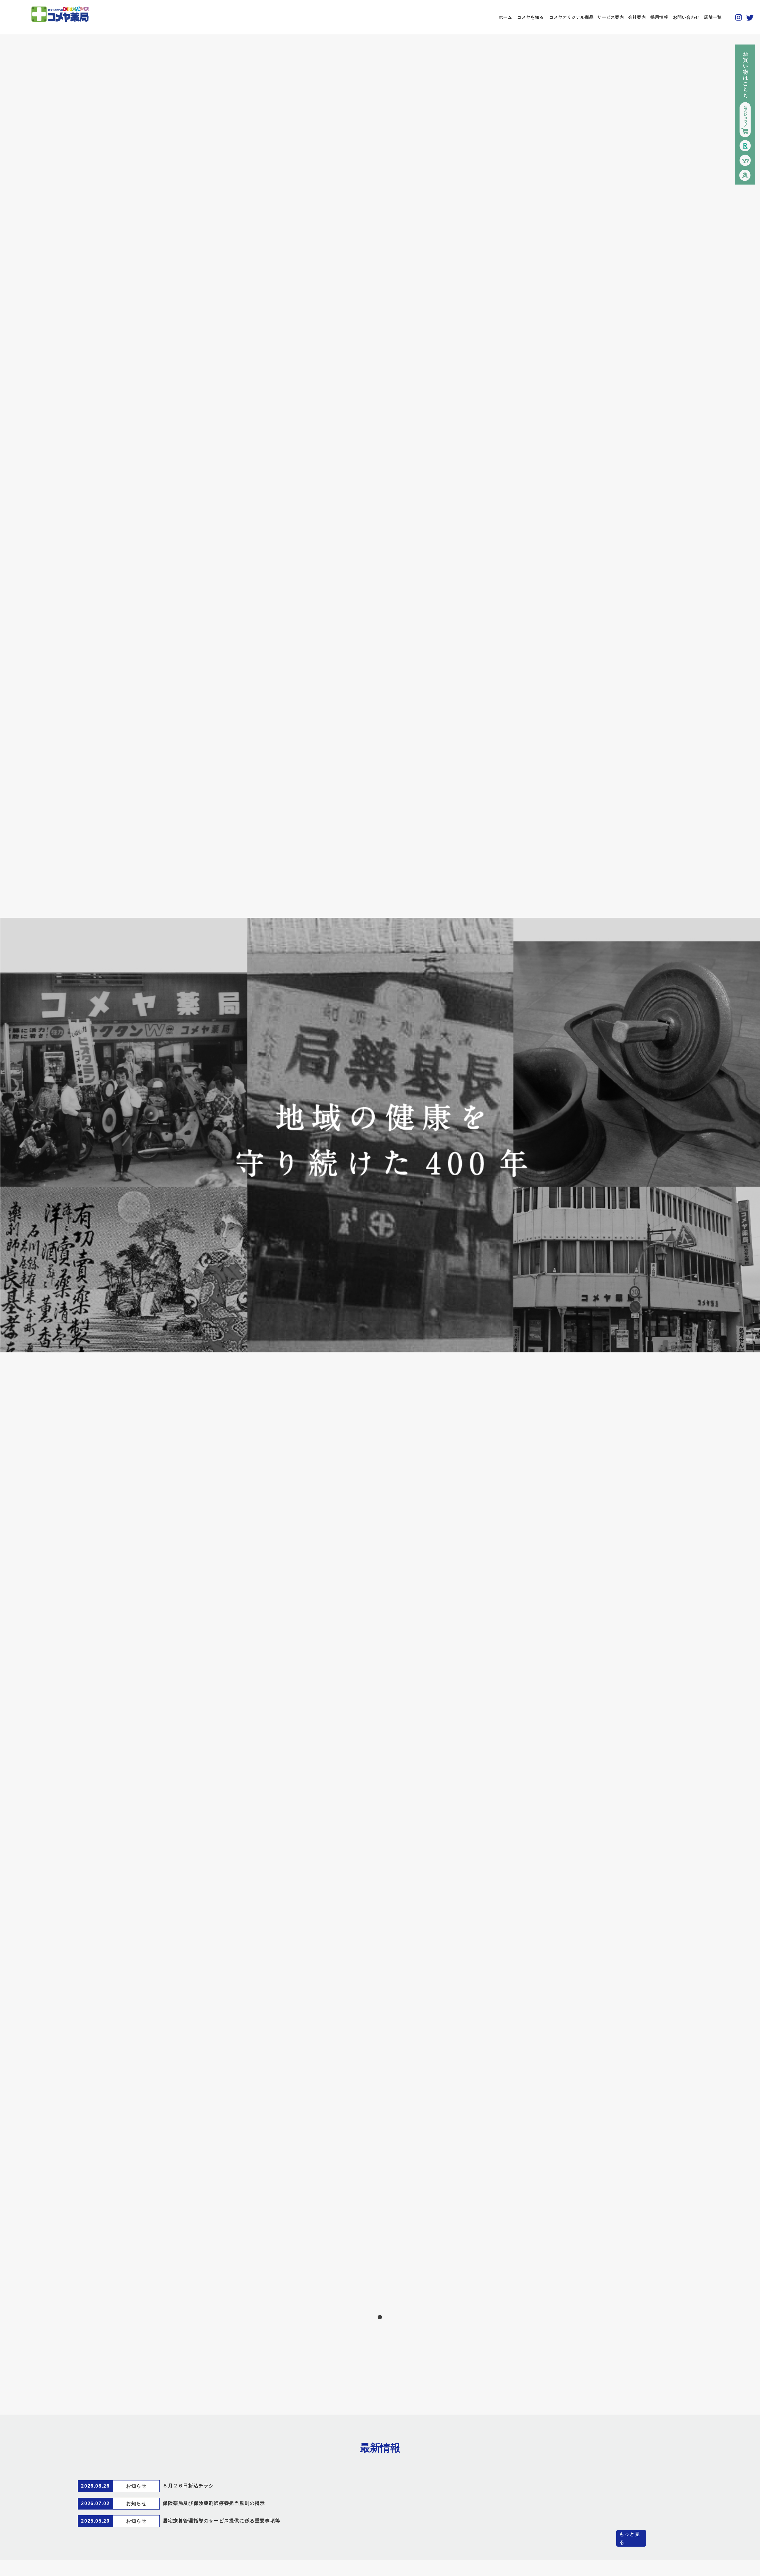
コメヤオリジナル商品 (571, 17)
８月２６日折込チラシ (188, 2486)
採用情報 (659, 17)
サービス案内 (611, 17)
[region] (380, 1135)
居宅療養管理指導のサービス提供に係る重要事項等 (221, 2521)
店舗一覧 (713, 17)
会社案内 (637, 17)
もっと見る (630, 2538)
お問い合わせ (686, 17)
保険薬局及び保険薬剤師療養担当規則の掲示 (214, 2503)
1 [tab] (380, 2317)
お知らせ (136, 2486)
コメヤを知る (531, 17)
